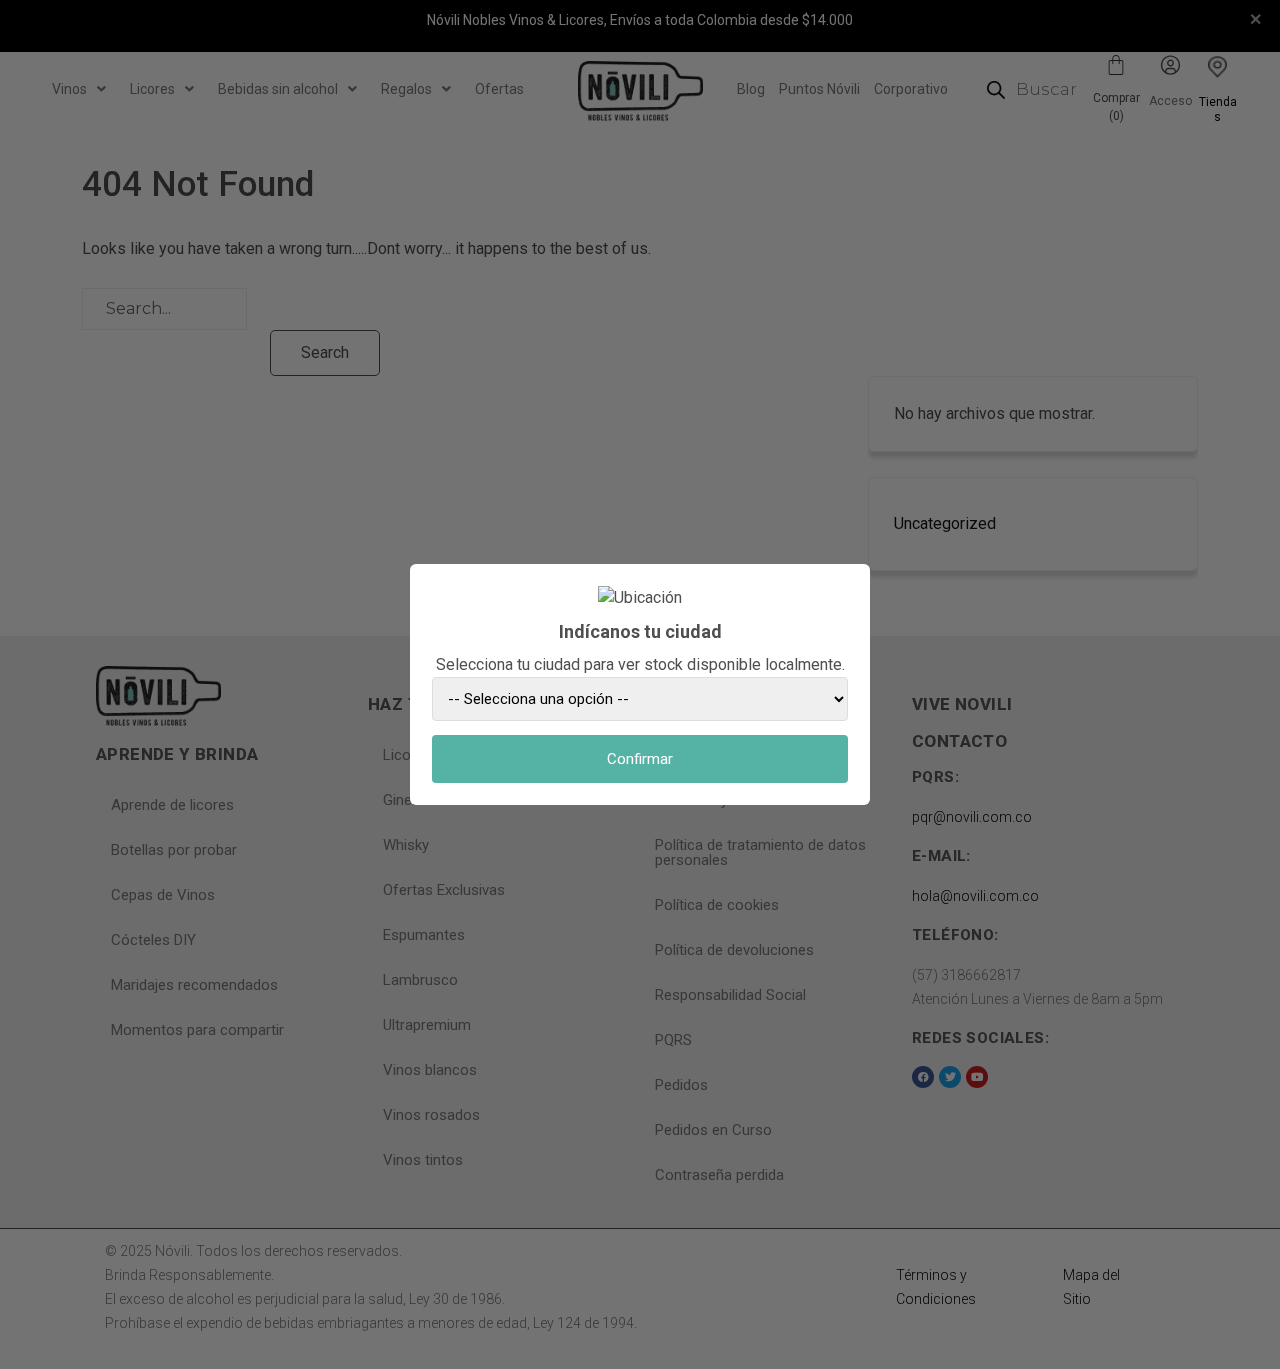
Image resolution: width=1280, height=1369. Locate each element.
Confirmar (640, 759)
